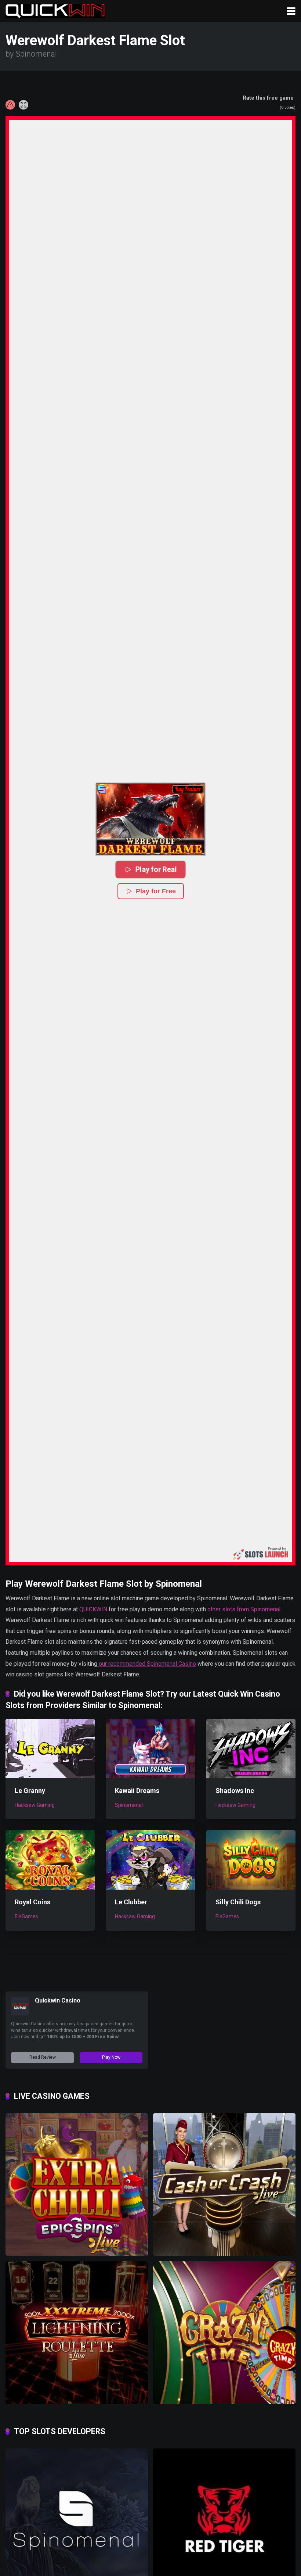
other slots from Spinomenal (244, 1609)
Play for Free (156, 891)
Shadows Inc (235, 1791)
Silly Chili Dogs (238, 1902)
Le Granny (30, 1791)
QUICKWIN (93, 1609)
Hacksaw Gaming (35, 1805)
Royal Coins (32, 1902)
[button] (150, 819)
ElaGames (26, 1916)
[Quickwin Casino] (20, 2013)
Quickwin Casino (58, 2000)
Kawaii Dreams (137, 1791)
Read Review (43, 2057)
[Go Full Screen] (23, 105)
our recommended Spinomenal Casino (147, 1664)
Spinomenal (129, 1805)
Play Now (111, 2057)
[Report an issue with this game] (10, 105)
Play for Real (156, 869)
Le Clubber (131, 1902)
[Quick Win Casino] (55, 10)
